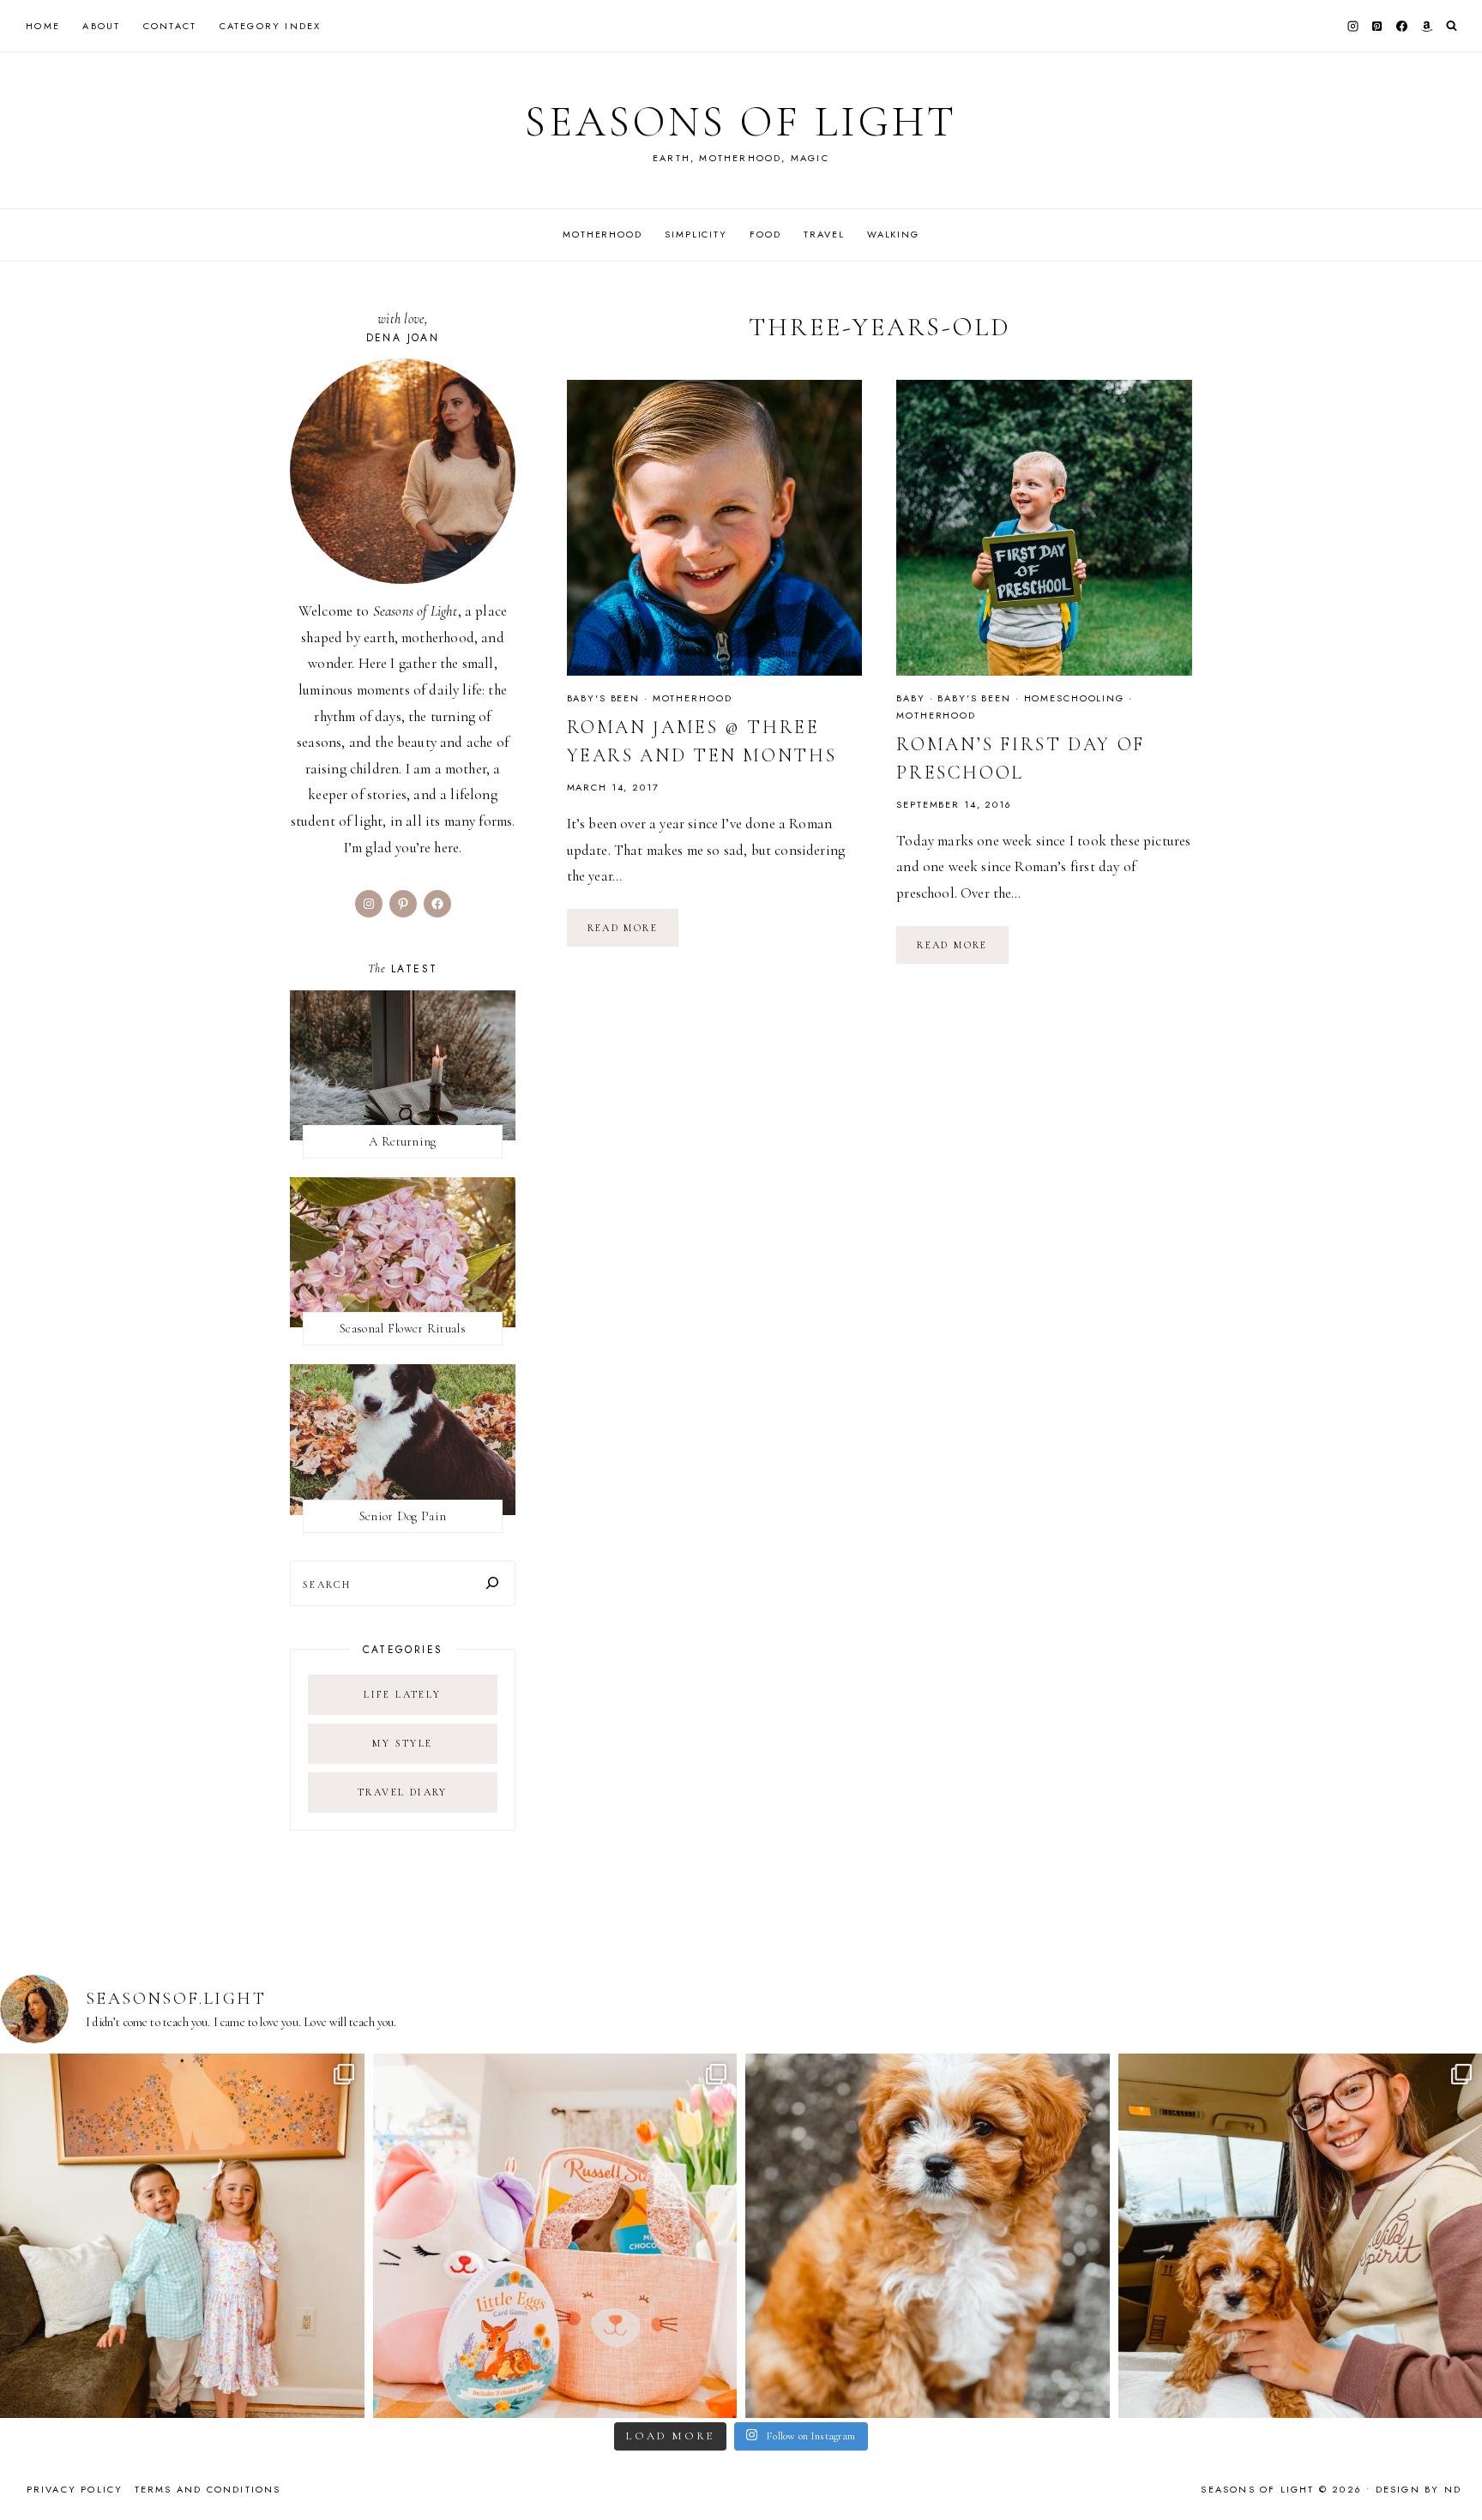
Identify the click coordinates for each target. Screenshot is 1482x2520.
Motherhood (602, 234)
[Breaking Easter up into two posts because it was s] (555, 2236)
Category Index (271, 26)
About (101, 26)
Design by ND (1419, 2489)
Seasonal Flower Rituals (403, 1328)
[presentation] (715, 528)
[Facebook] (1402, 26)
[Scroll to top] (1452, 2473)
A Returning (402, 1141)
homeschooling (1074, 698)
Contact (170, 26)
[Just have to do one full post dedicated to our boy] (928, 2236)
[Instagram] (1352, 26)
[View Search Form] (1452, 26)
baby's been (604, 698)
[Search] (492, 1583)
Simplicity (696, 234)
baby (910, 698)
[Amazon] (1426, 26)
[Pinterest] (1377, 26)
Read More (633, 934)
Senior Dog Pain (403, 1516)
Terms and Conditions (208, 2489)
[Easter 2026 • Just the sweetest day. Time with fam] (182, 2236)
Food (765, 234)
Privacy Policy (75, 2489)
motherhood (693, 698)
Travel (824, 234)
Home (43, 26)
